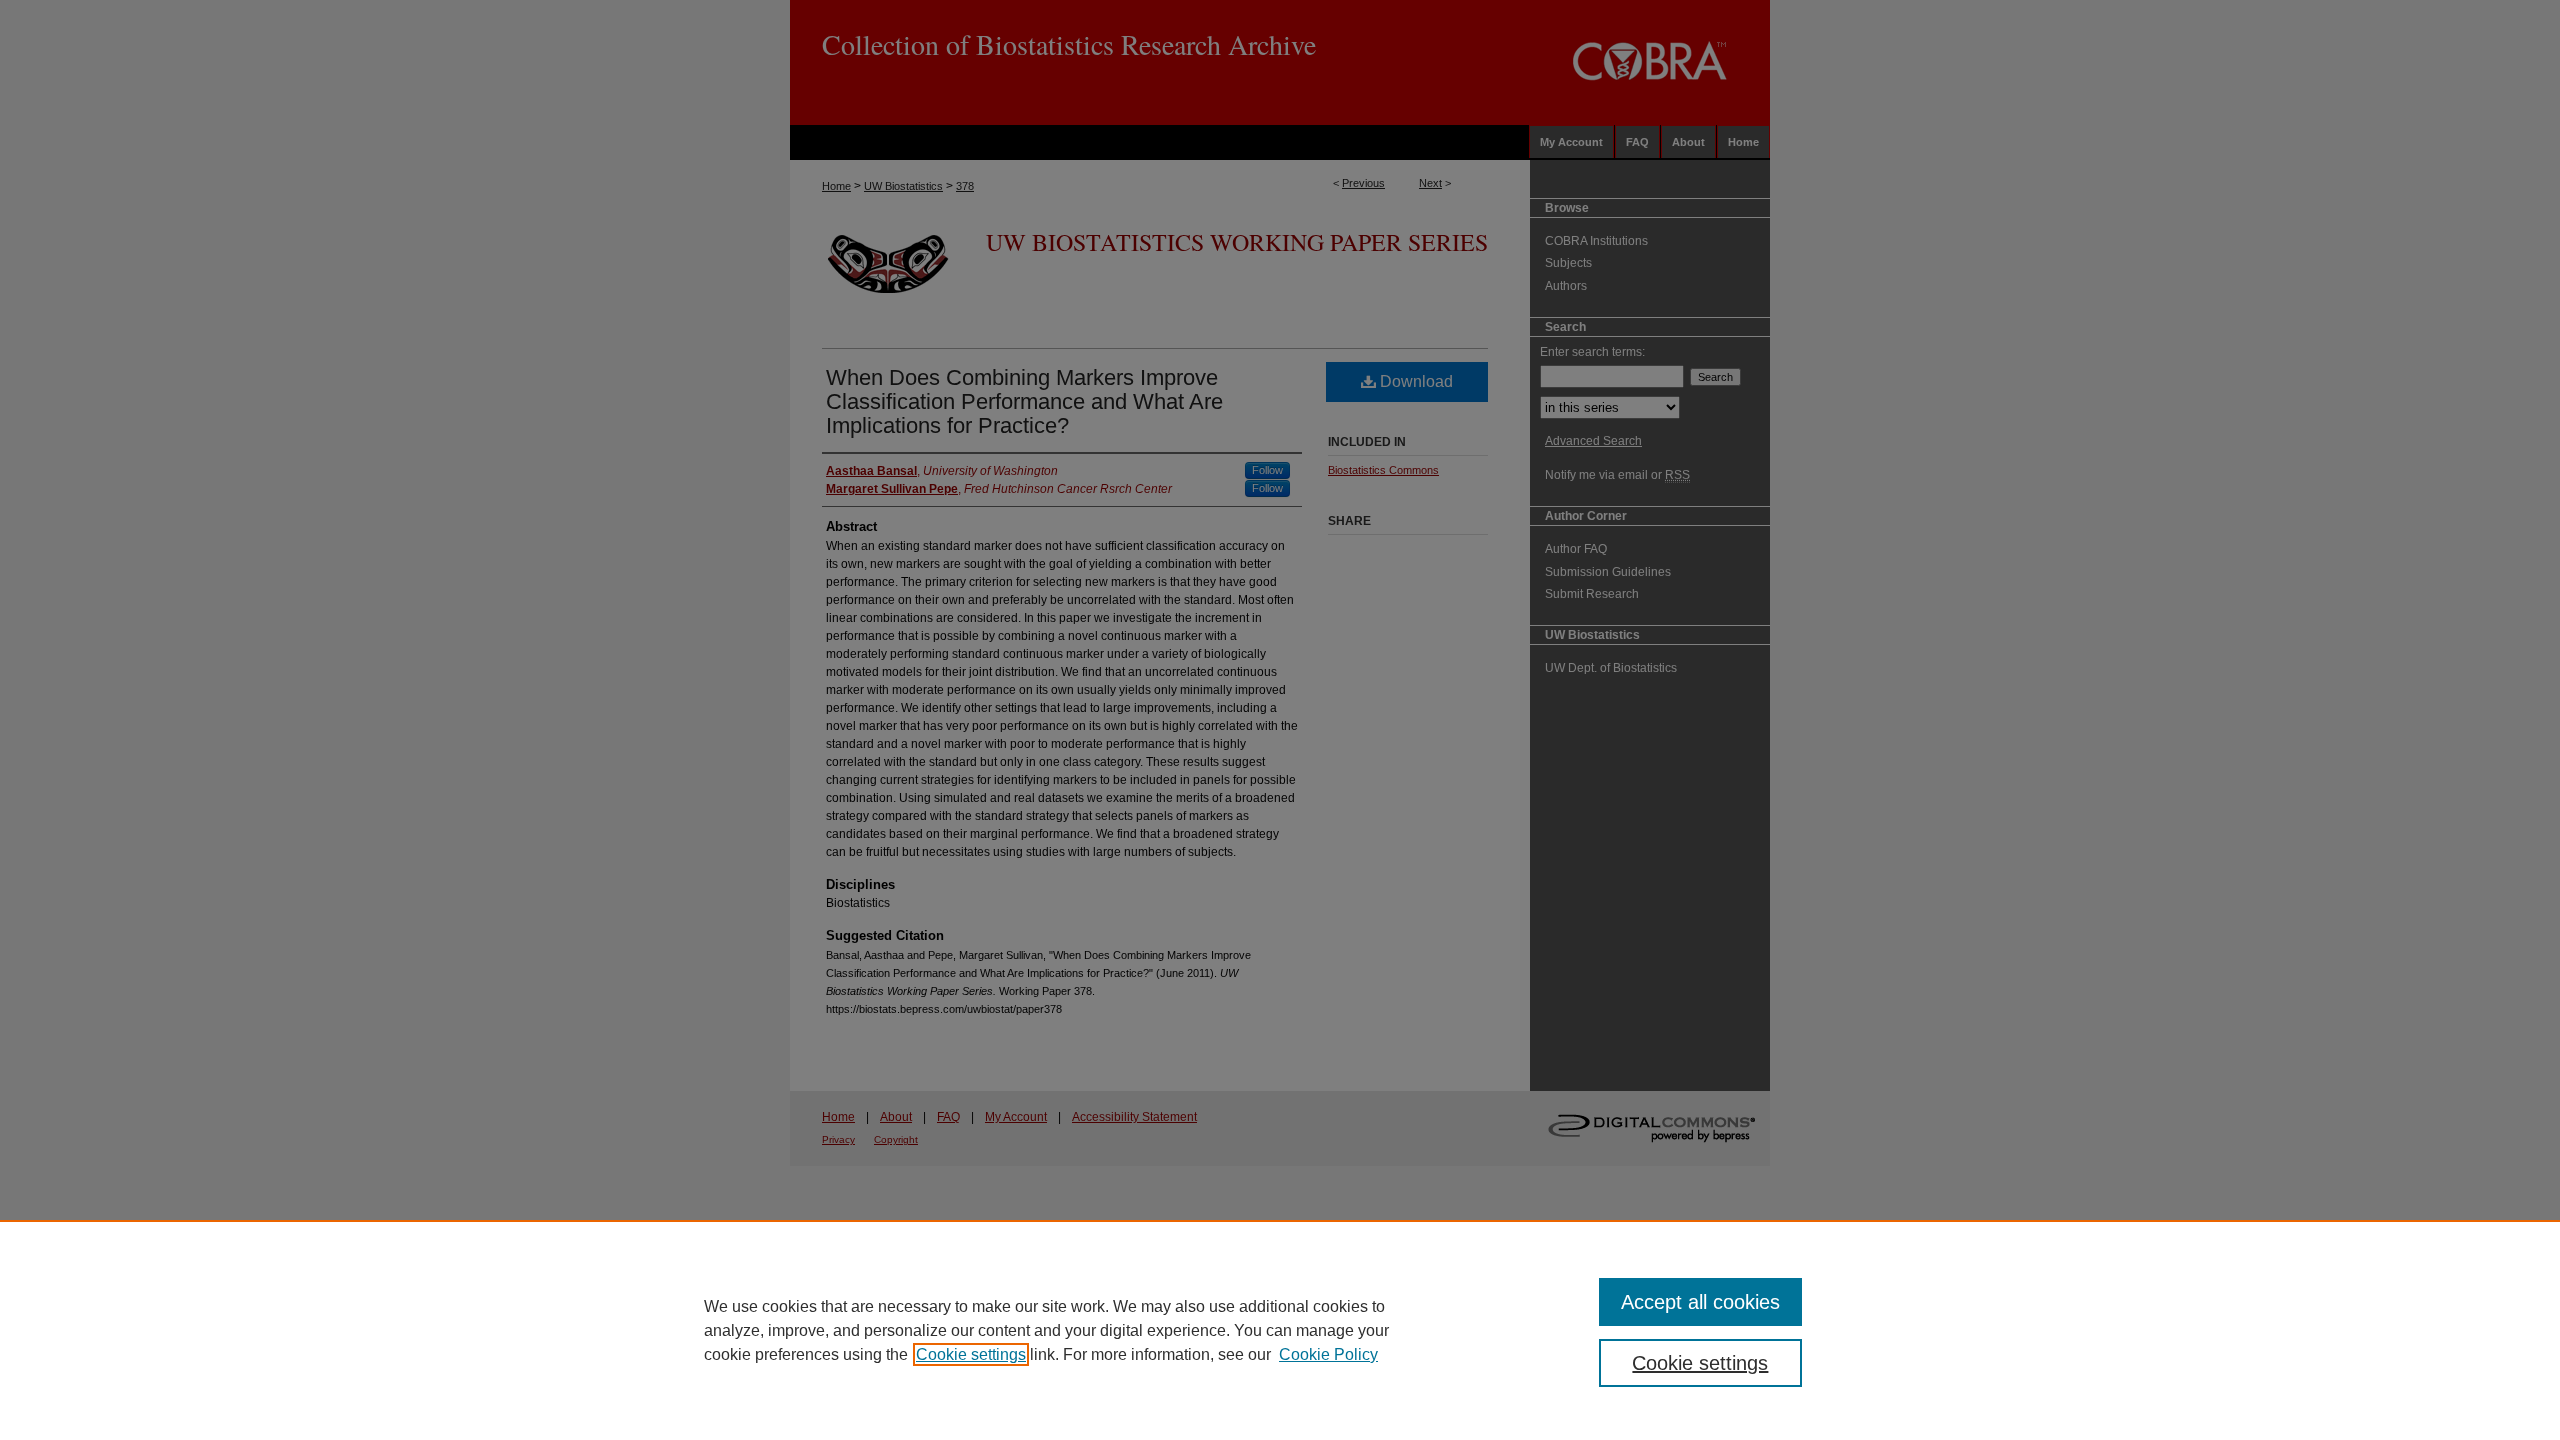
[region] (1280, 1330)
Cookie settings (971, 1354)
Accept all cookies (1700, 1302)
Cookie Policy (1328, 1354)
